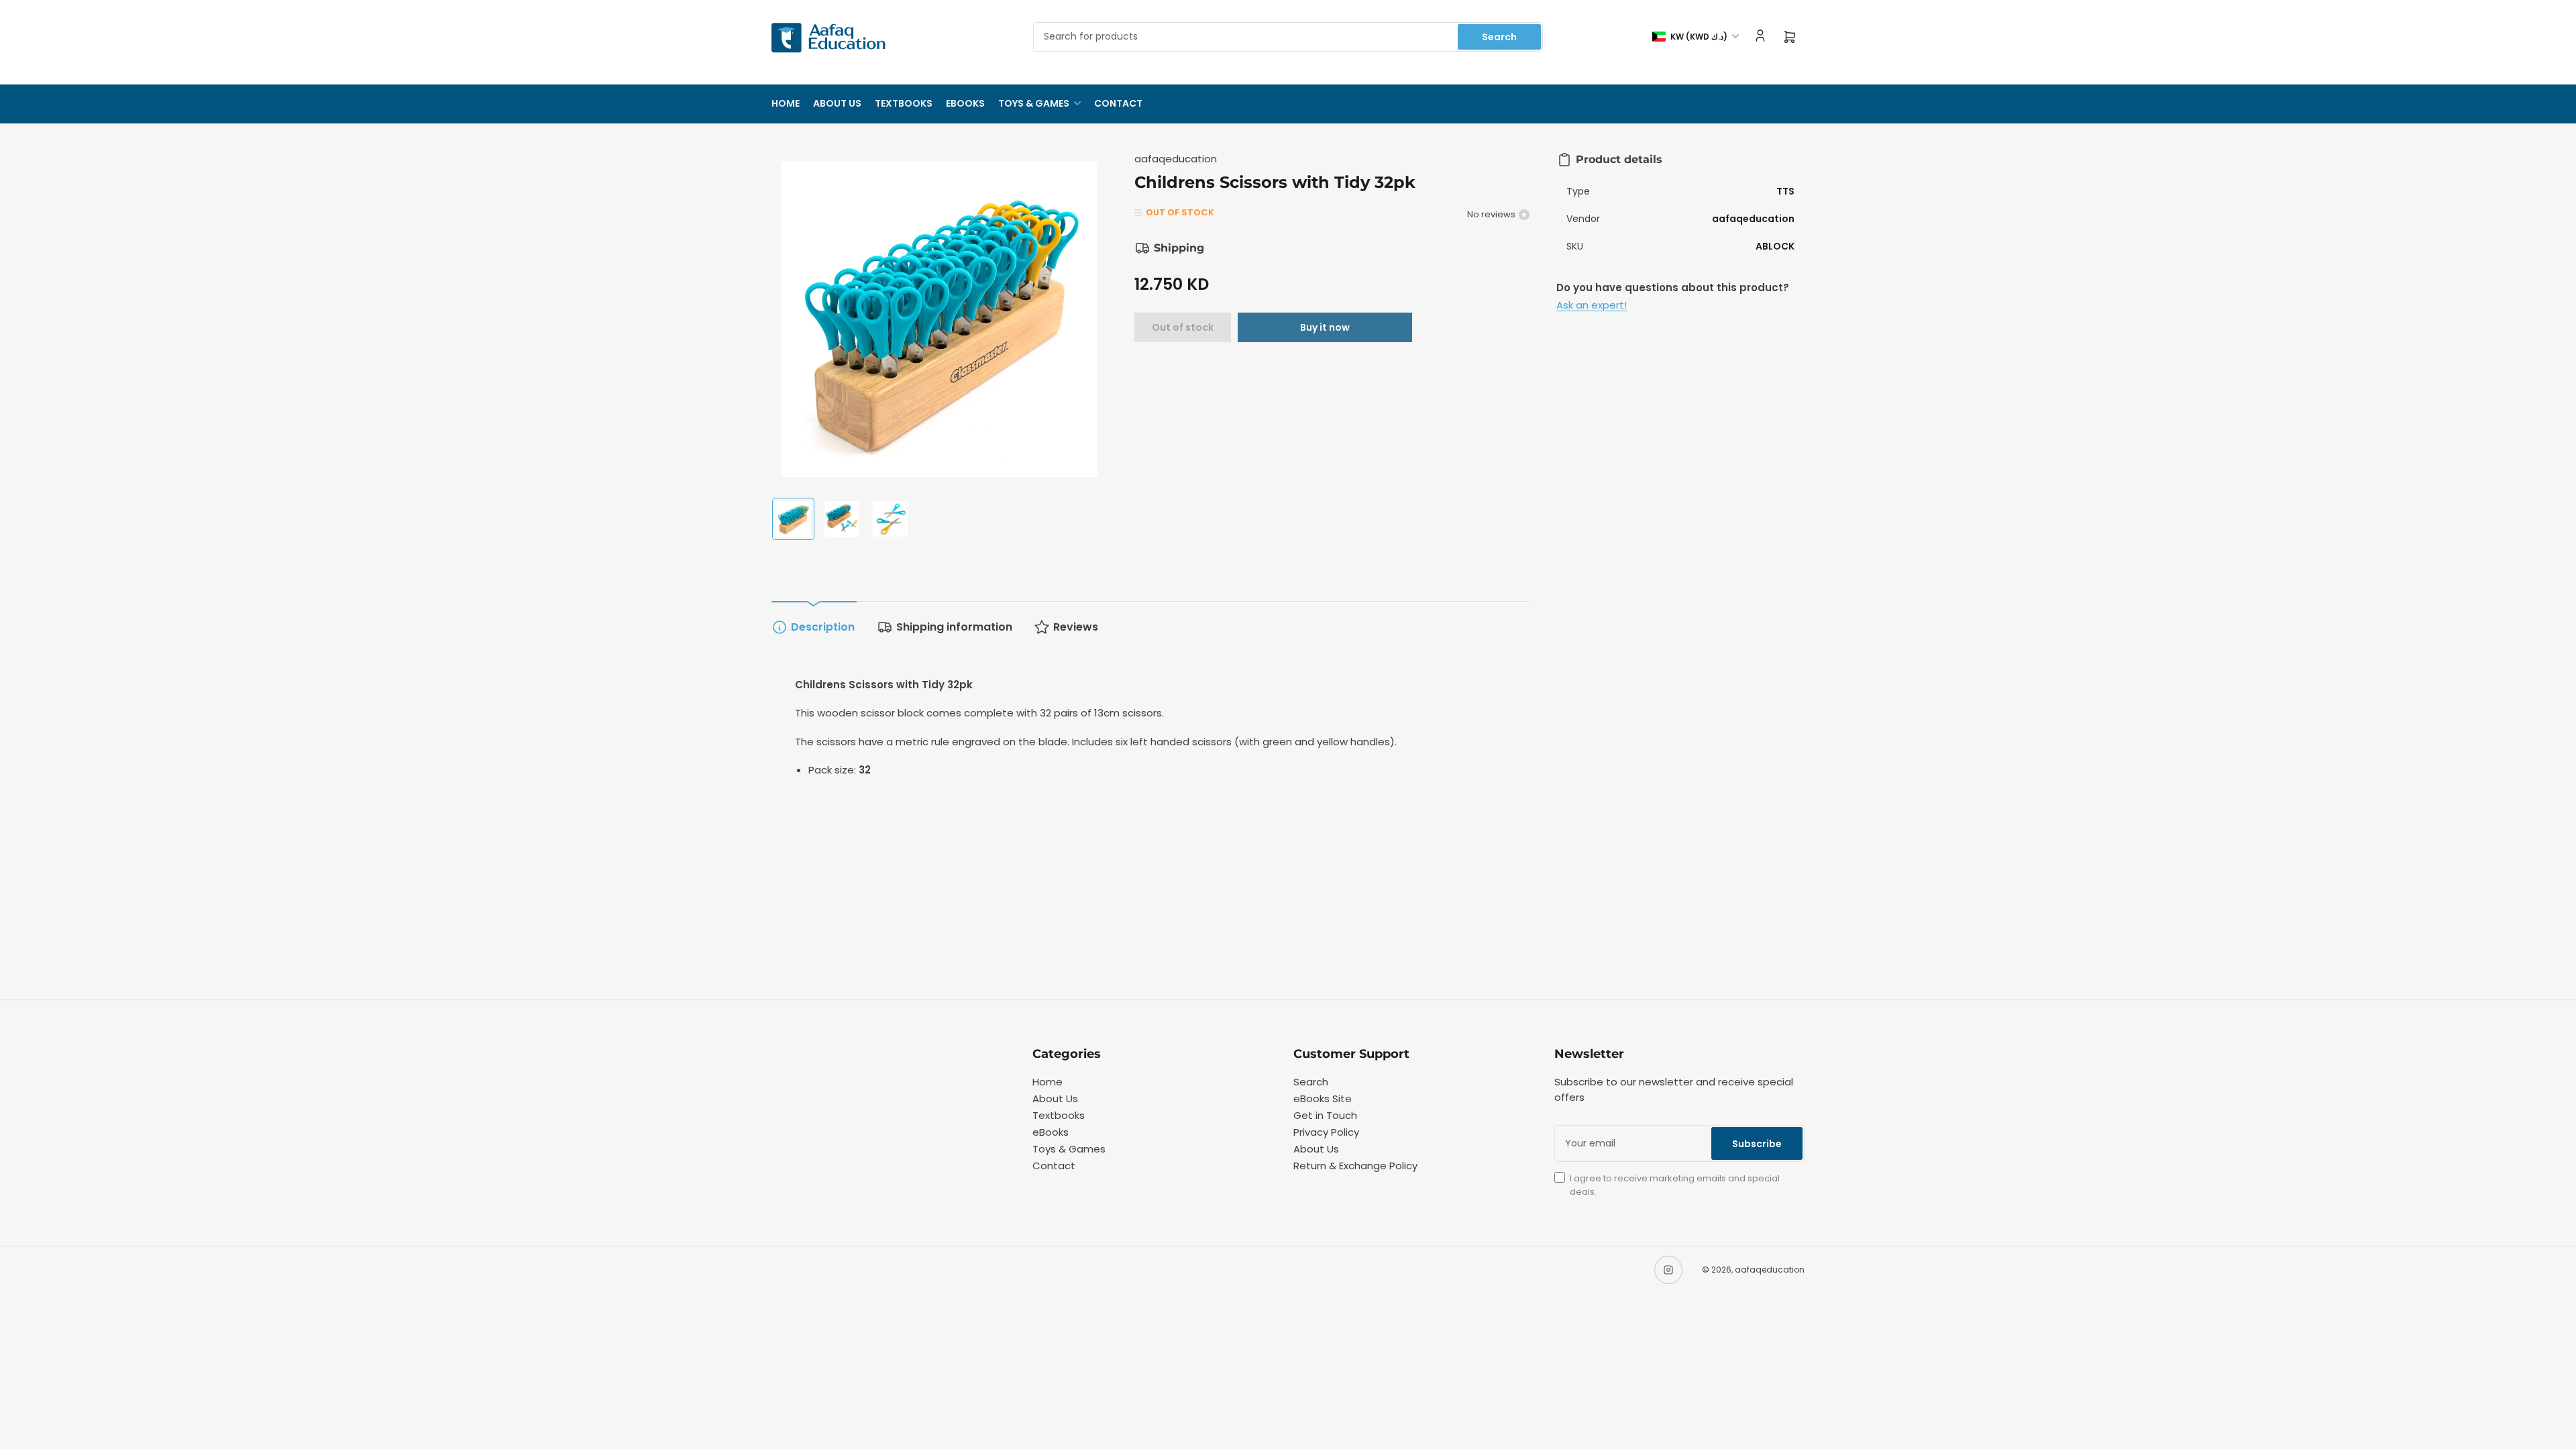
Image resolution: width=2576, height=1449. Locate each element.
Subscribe (1757, 1144)
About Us (837, 103)
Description (823, 627)
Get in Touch (1325, 1115)
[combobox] (1288, 37)
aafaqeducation (1176, 159)
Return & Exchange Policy (1355, 1166)
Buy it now (1325, 327)
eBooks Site (1323, 1098)
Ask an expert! (1592, 305)
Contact (1118, 103)
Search (1499, 37)
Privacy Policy (1326, 1132)
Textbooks (904, 103)
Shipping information (954, 627)
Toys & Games (1034, 103)
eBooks (965, 103)
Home (786, 103)
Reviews (1076, 627)
